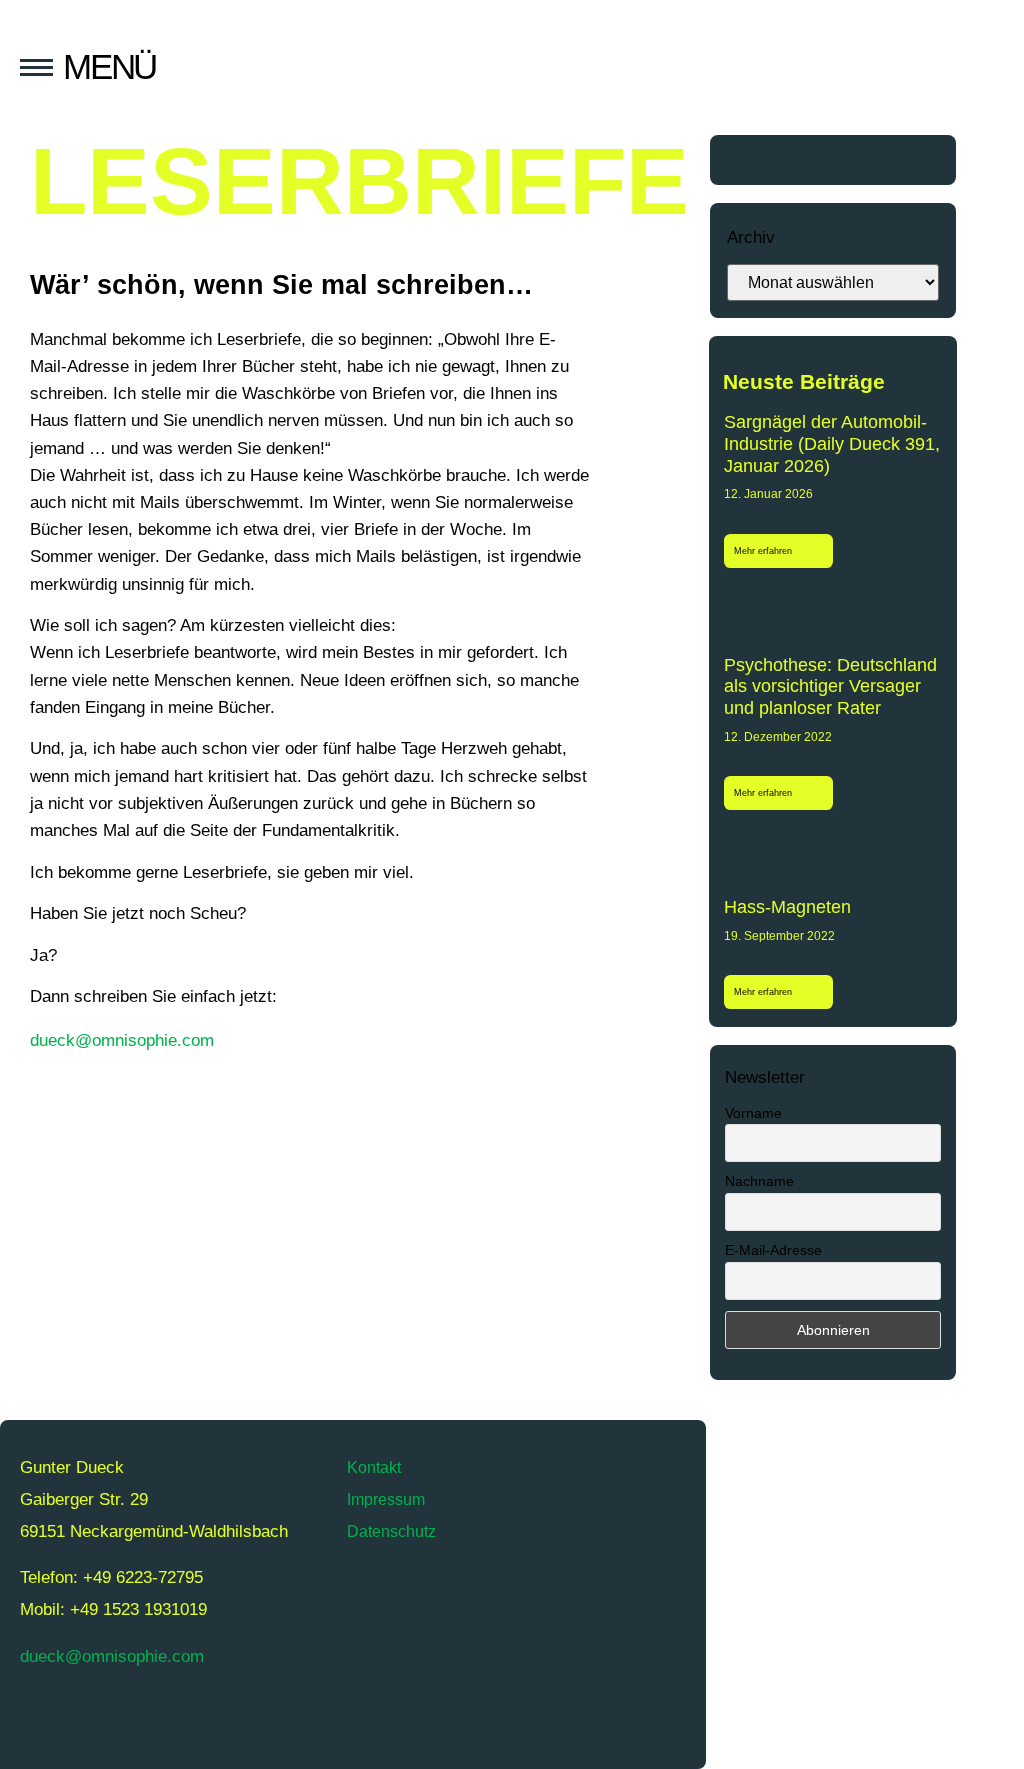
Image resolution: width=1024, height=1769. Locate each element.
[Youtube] (806, 160)
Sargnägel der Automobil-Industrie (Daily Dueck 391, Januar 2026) (832, 443)
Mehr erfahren (764, 551)
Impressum (386, 1499)
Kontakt (374, 1467)
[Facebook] (861, 160)
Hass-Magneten (787, 907)
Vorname (753, 1113)
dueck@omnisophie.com (122, 1040)
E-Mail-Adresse (773, 1250)
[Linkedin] (916, 160)
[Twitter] (751, 160)
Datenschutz (391, 1531)
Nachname (759, 1181)
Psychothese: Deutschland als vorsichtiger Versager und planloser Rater (830, 686)
